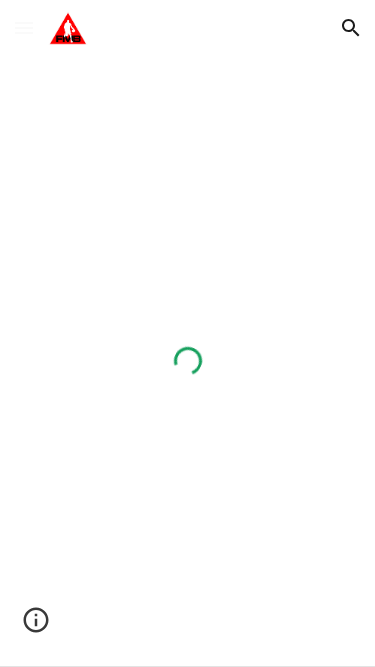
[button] (24, 27)
